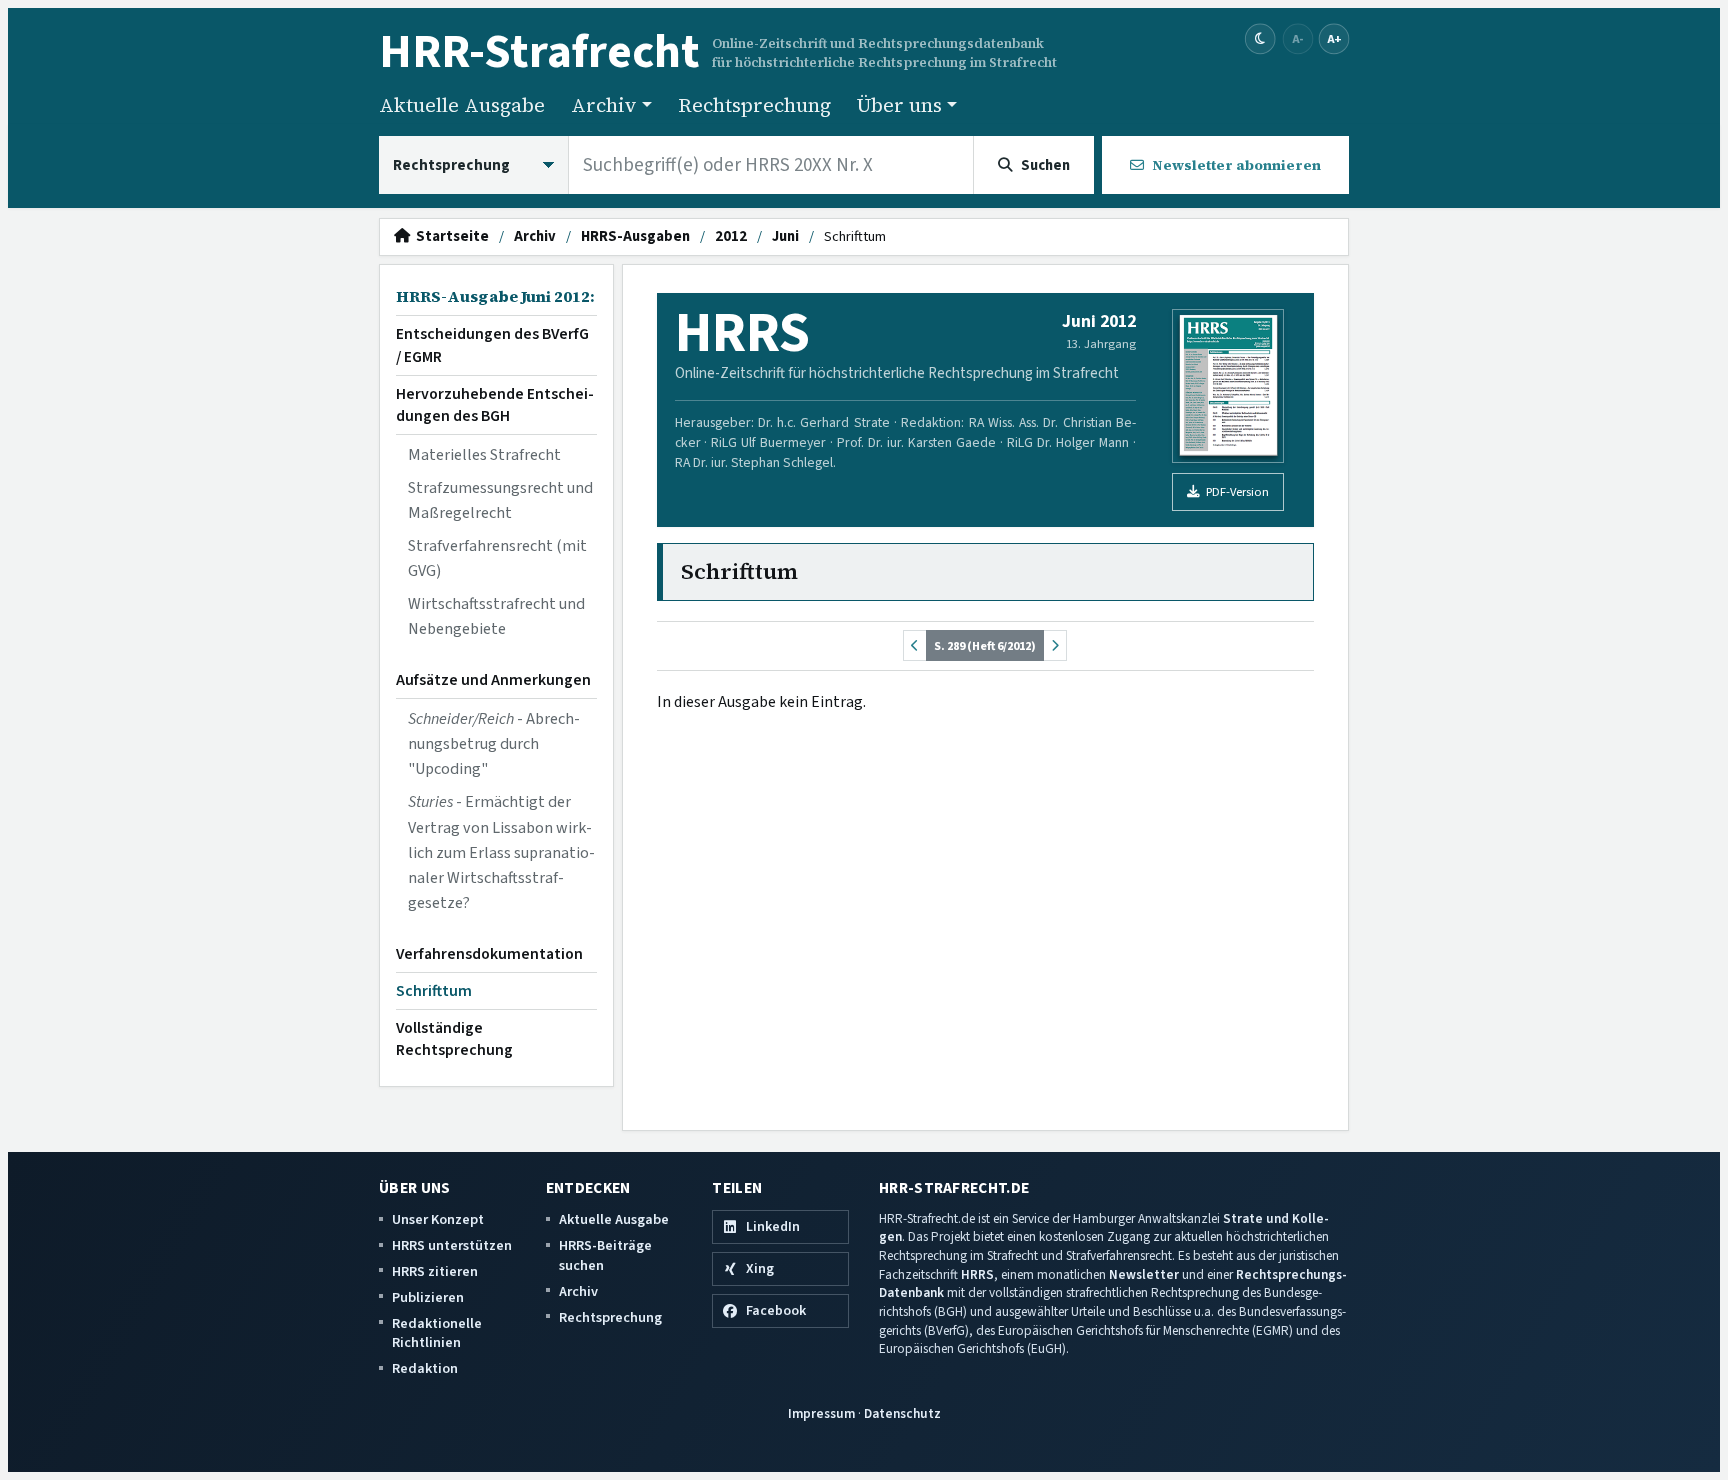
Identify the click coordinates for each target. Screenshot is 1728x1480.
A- (1298, 38)
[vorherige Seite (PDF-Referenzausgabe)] (915, 645)
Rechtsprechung (754, 105)
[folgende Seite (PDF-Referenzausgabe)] (1055, 645)
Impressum (821, 1413)
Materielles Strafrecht (484, 455)
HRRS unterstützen (452, 1245)
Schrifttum (434, 991)
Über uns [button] (899, 105)
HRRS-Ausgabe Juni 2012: (495, 296)
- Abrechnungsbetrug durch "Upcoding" (494, 744)
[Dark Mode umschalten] (1260, 39)
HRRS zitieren (435, 1271)
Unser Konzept (438, 1219)
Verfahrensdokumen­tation (489, 954)
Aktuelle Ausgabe (462, 105)
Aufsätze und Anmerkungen (493, 680)
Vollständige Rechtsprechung (454, 1039)
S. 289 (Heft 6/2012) (985, 646)
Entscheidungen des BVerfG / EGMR (492, 345)
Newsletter (1144, 1274)
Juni (785, 237)
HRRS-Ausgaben (635, 237)
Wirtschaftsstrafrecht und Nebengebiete (496, 616)
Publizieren (428, 1297)
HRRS (977, 1274)
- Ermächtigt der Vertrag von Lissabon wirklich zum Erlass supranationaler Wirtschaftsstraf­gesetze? (501, 852)
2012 (731, 237)
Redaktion (425, 1368)
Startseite (449, 237)
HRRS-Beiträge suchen (605, 1255)
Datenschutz (902, 1413)
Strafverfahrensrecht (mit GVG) (497, 558)
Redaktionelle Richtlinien (437, 1333)
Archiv (535, 237)
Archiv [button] (604, 105)
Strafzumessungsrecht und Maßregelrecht (500, 500)
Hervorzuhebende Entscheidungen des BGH (495, 405)
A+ (1334, 38)
